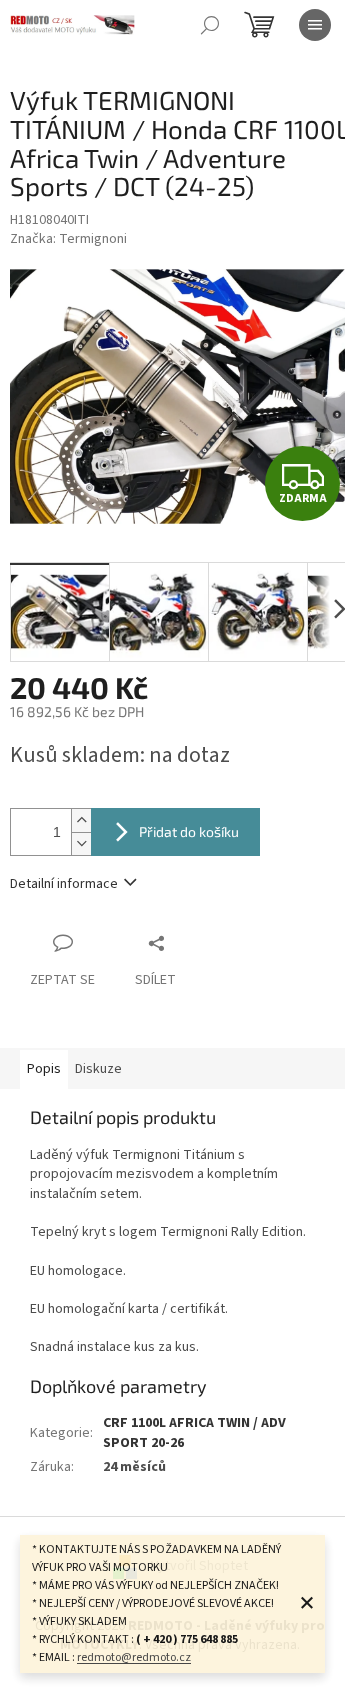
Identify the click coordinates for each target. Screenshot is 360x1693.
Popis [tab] (44, 1069)
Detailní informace (64, 884)
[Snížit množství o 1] (81, 843)
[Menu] (315, 25)
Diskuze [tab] (98, 1069)
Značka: (68, 239)
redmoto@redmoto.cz (134, 1657)
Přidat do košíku (189, 831)
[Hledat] (210, 25)
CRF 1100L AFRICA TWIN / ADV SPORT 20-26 (194, 1432)
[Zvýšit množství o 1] (81, 820)
